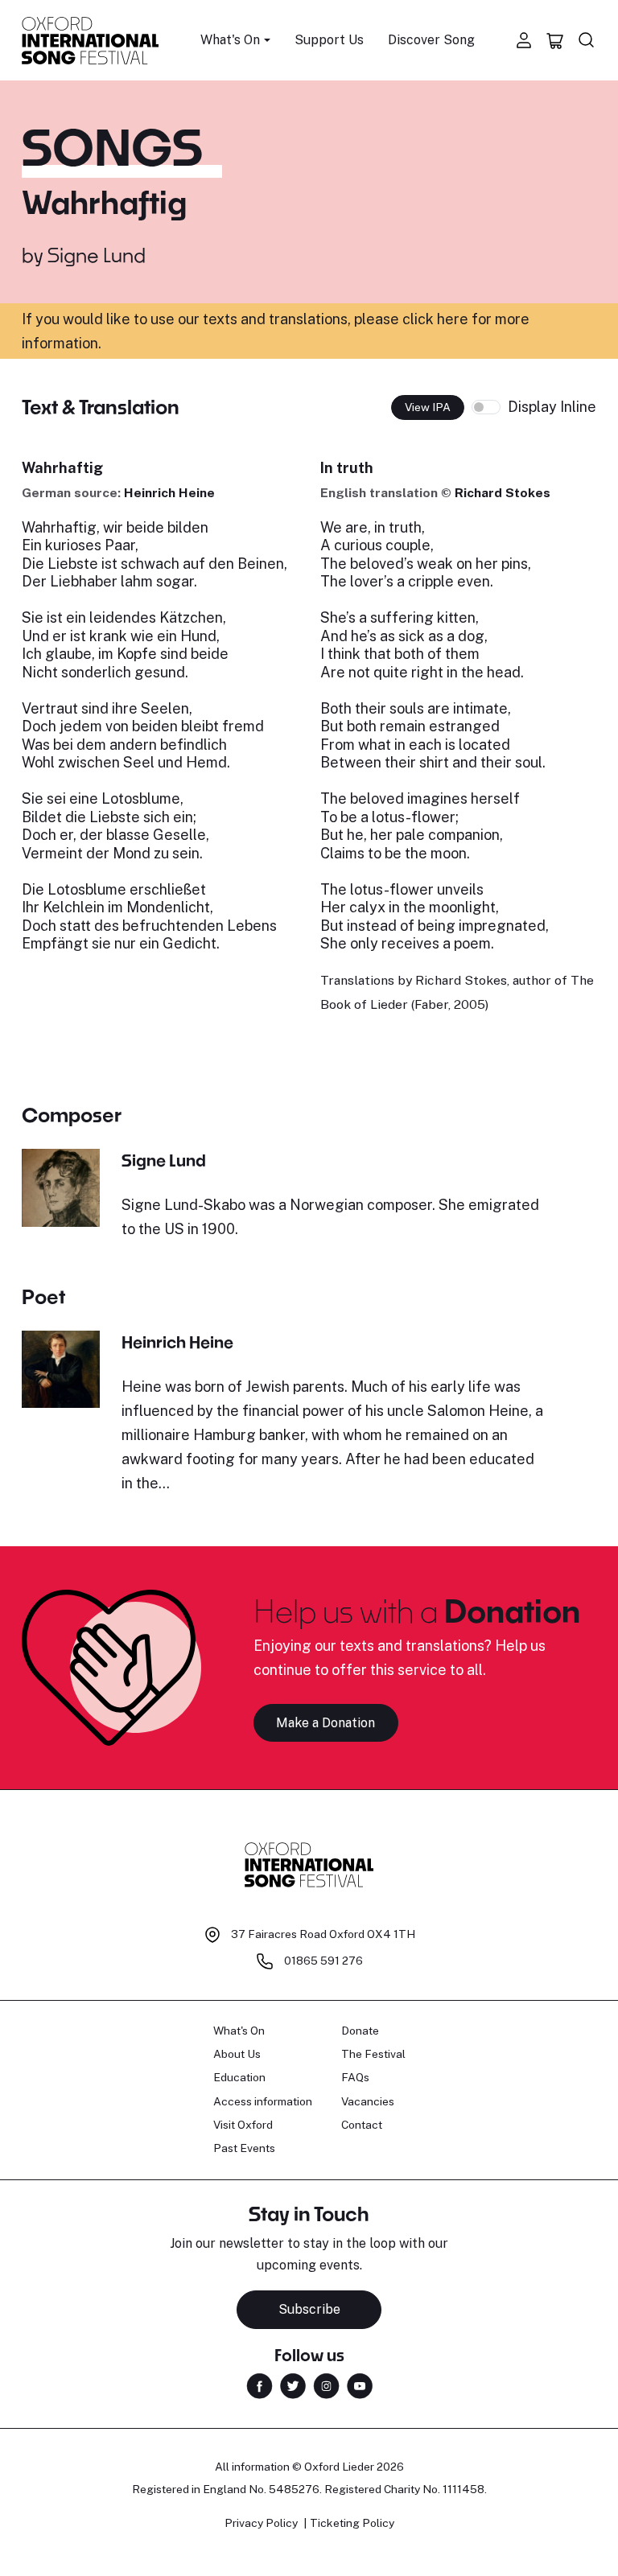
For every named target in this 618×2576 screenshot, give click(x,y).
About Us (237, 2054)
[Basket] (555, 40)
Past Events (244, 2148)
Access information (263, 2101)
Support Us (329, 40)
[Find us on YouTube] (360, 2385)
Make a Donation (325, 1723)
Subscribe (309, 2309)
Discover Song (431, 40)
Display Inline (552, 407)
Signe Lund (97, 255)
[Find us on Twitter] (293, 2385)
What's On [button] (230, 40)
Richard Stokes (503, 493)
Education (239, 2077)
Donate (360, 2031)
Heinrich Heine (169, 493)
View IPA (428, 407)
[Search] (587, 40)
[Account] (524, 40)
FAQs (355, 2077)
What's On (239, 2031)
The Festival (373, 2054)
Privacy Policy (261, 2523)
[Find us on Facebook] (260, 2385)
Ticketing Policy (352, 2523)
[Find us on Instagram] (326, 2385)
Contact (362, 2125)
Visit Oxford (243, 2125)
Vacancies (368, 2101)
